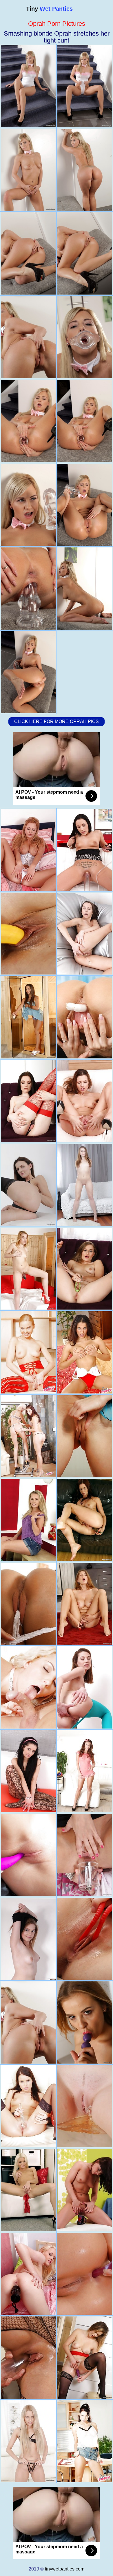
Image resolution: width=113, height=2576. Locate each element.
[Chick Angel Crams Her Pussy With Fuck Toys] (28, 1101)
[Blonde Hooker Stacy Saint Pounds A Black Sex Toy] (85, 1939)
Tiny (49, 9)
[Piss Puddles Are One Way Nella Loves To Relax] (85, 2106)
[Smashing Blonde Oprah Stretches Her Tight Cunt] (28, 2022)
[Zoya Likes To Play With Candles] (85, 1687)
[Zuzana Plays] (28, 1520)
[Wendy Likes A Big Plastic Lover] (85, 2190)
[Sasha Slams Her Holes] (85, 1185)
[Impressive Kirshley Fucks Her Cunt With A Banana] (28, 934)
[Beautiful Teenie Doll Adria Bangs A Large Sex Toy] (85, 2274)
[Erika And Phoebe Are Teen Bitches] (28, 1939)
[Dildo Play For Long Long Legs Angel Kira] (28, 1185)
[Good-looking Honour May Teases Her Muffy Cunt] (85, 1269)
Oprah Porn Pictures (57, 24)
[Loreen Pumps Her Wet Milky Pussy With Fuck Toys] (28, 2358)
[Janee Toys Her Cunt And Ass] (85, 934)
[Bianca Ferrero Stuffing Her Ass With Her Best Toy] (28, 1687)
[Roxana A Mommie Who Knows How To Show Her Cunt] (85, 2441)
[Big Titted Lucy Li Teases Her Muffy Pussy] (85, 1604)
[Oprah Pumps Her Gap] (28, 850)
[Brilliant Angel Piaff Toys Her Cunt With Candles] (85, 1017)
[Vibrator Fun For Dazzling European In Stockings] (85, 2358)
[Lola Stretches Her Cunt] (28, 2274)
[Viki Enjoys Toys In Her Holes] (28, 1771)
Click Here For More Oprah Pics (57, 721)
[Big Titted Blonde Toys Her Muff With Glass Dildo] (85, 2022)
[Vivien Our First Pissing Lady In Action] (28, 2106)
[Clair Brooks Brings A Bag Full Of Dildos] (85, 850)
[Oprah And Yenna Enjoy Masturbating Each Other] (28, 1604)
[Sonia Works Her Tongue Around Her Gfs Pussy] (28, 1352)
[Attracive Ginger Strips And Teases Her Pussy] (85, 1520)
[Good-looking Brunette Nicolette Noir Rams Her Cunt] (28, 1017)
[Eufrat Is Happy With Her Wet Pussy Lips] (85, 1101)
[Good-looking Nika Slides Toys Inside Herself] (28, 1855)
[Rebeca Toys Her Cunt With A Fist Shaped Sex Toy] (28, 1269)
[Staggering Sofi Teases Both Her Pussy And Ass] (85, 1855)
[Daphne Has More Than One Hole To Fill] (85, 1771)
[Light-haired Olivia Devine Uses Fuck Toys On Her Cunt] (28, 2190)
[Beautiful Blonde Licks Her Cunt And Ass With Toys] (28, 2441)
